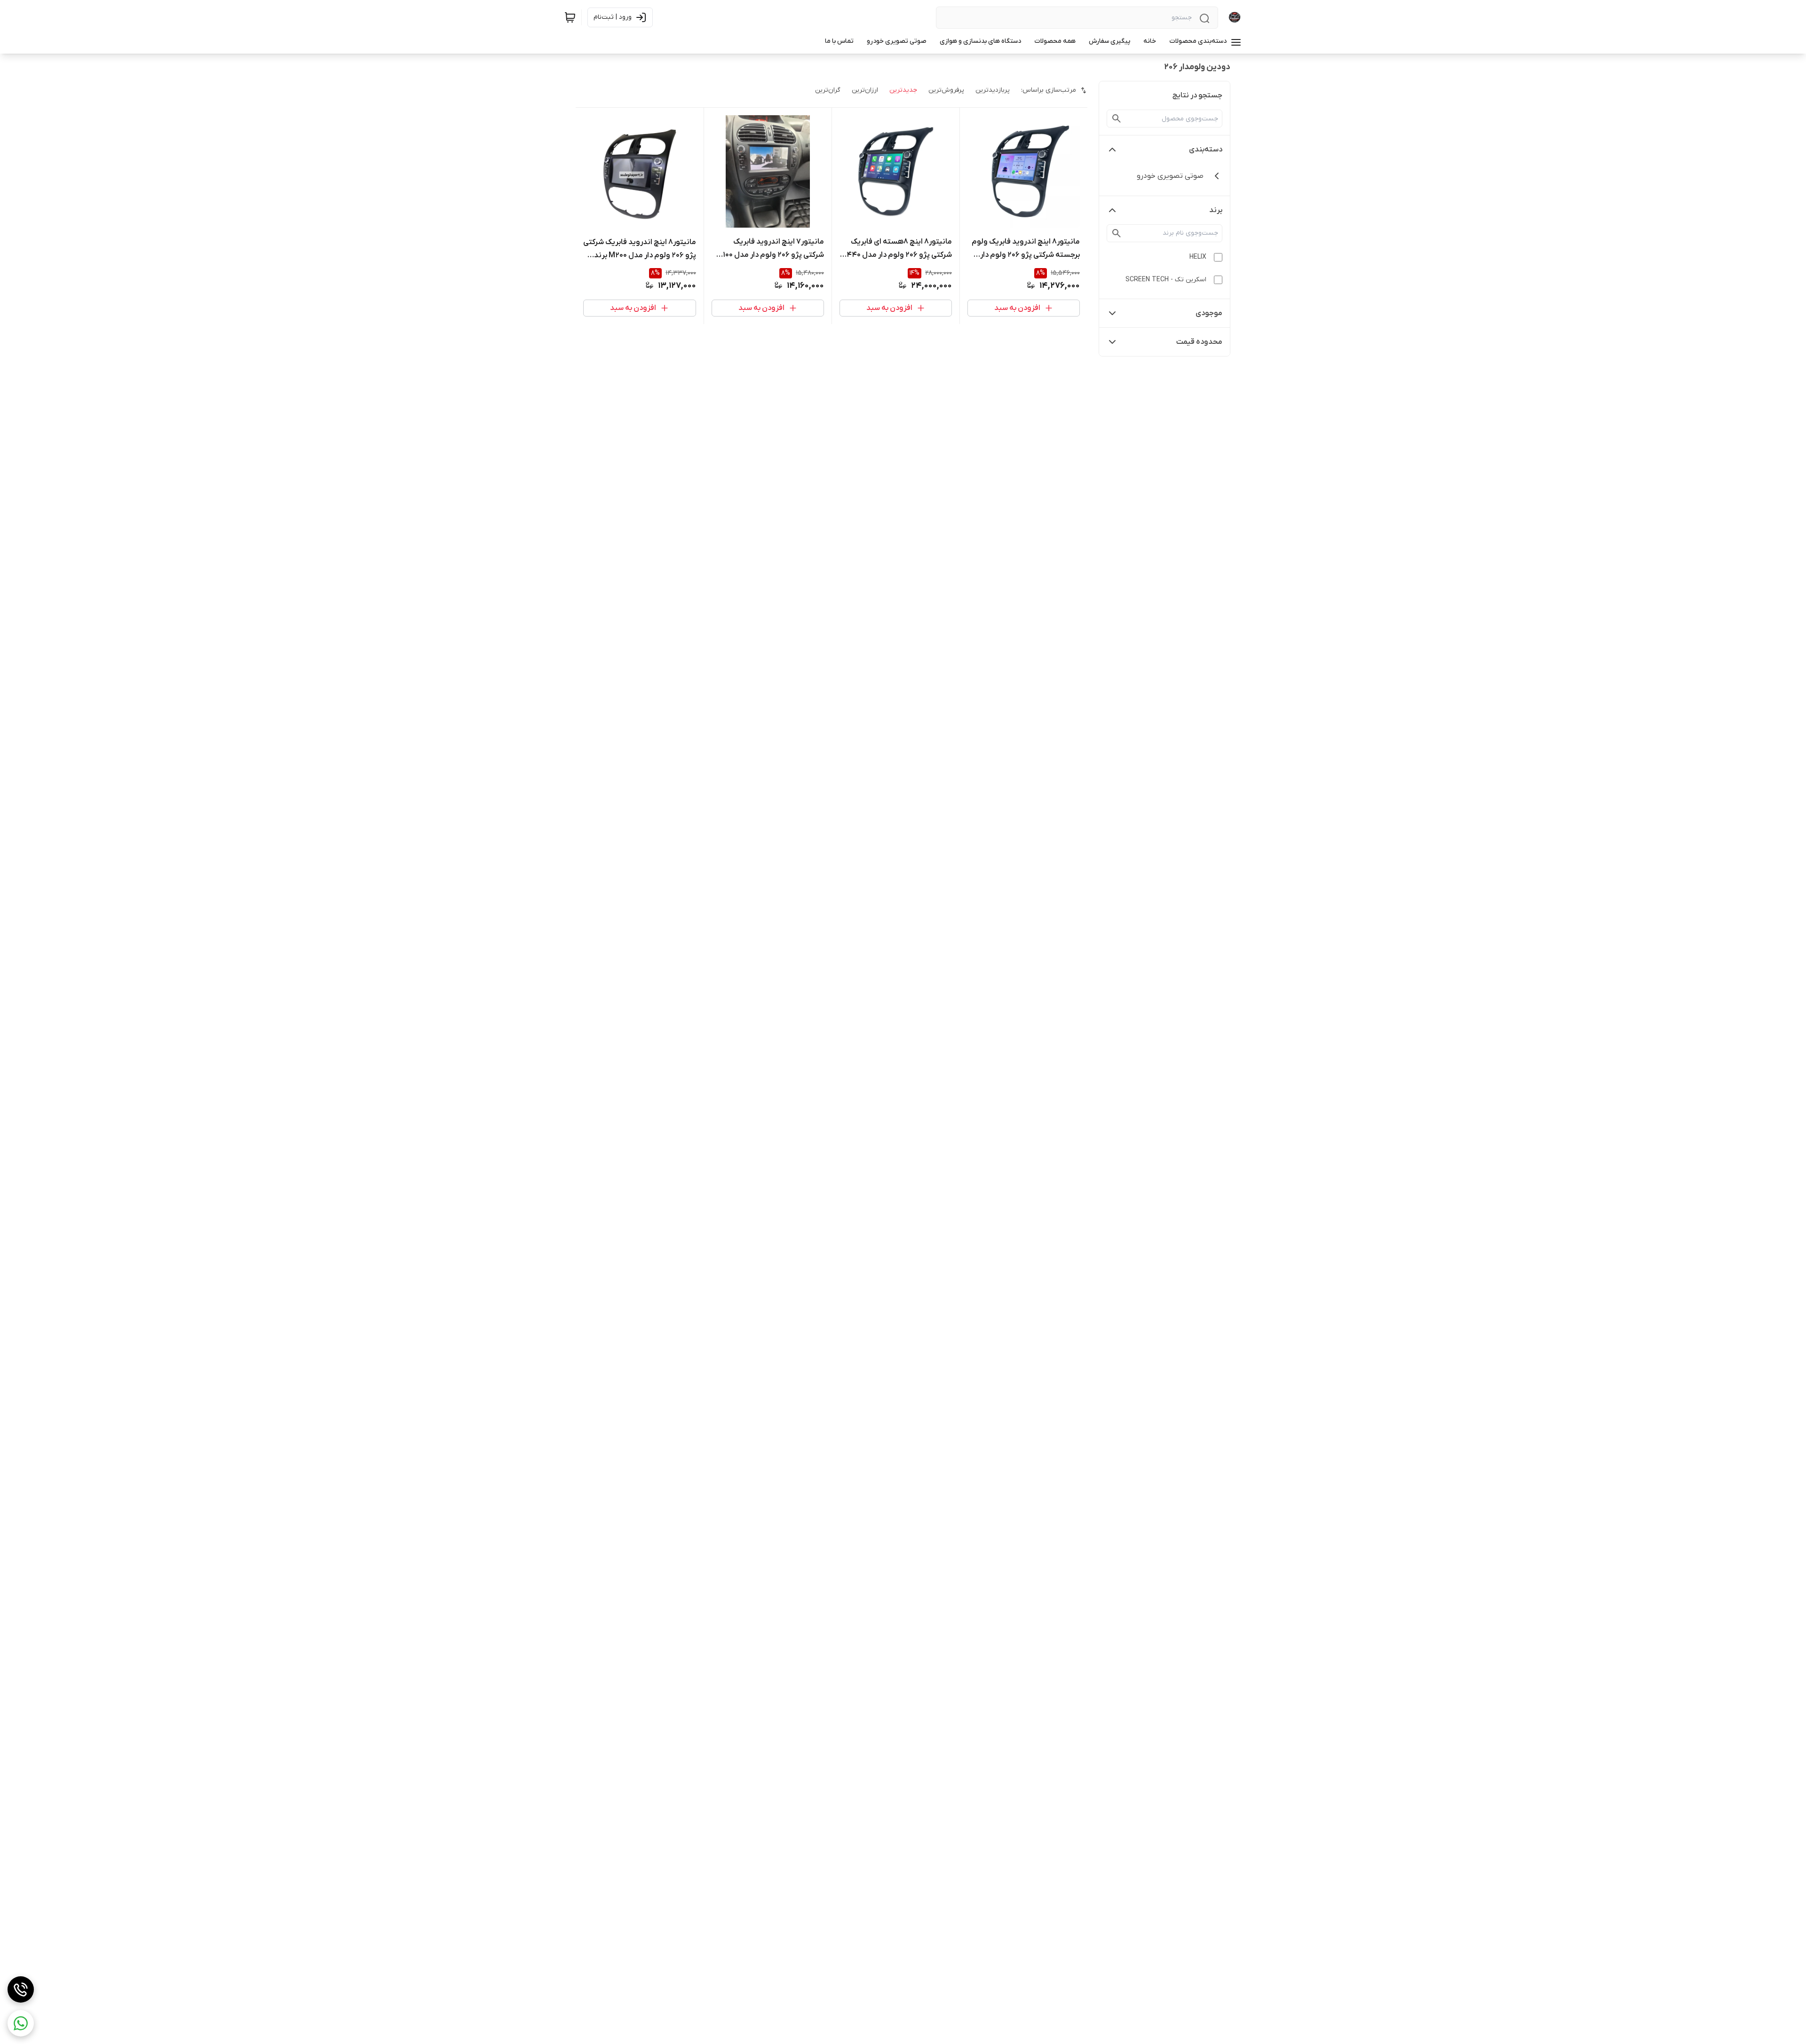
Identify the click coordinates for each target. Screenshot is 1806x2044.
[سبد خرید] (570, 17)
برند (1216, 210)
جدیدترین (903, 90)
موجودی (1209, 313)
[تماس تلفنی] (21, 1989)
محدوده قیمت (1199, 342)
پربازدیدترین (993, 90)
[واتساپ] (21, 2023)
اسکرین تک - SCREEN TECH (1166, 280)
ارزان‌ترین (865, 90)
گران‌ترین (828, 90)
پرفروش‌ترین (946, 90)
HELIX (1198, 257)
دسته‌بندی (1206, 150)
